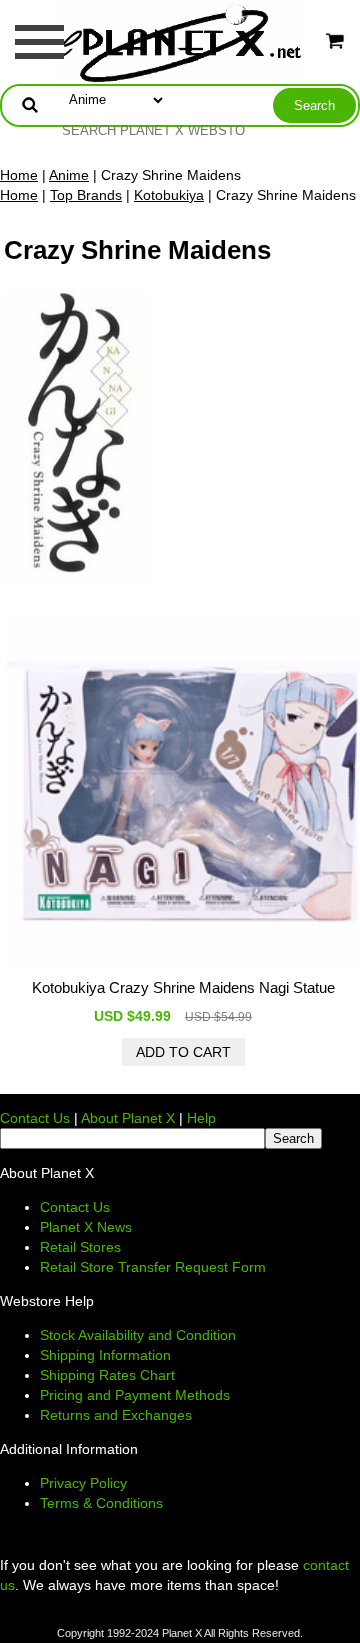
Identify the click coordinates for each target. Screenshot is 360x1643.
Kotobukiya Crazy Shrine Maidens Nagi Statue (183, 987)
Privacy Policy (83, 1483)
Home (19, 175)
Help (201, 1118)
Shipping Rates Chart (107, 1375)
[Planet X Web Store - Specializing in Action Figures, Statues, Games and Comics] (180, 41)
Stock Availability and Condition (138, 1335)
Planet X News (86, 1227)
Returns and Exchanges (116, 1415)
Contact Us (35, 1118)
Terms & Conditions (101, 1503)
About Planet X (128, 1118)
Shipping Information (105, 1355)
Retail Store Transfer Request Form (153, 1267)
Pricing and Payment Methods (135, 1395)
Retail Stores (80, 1247)
